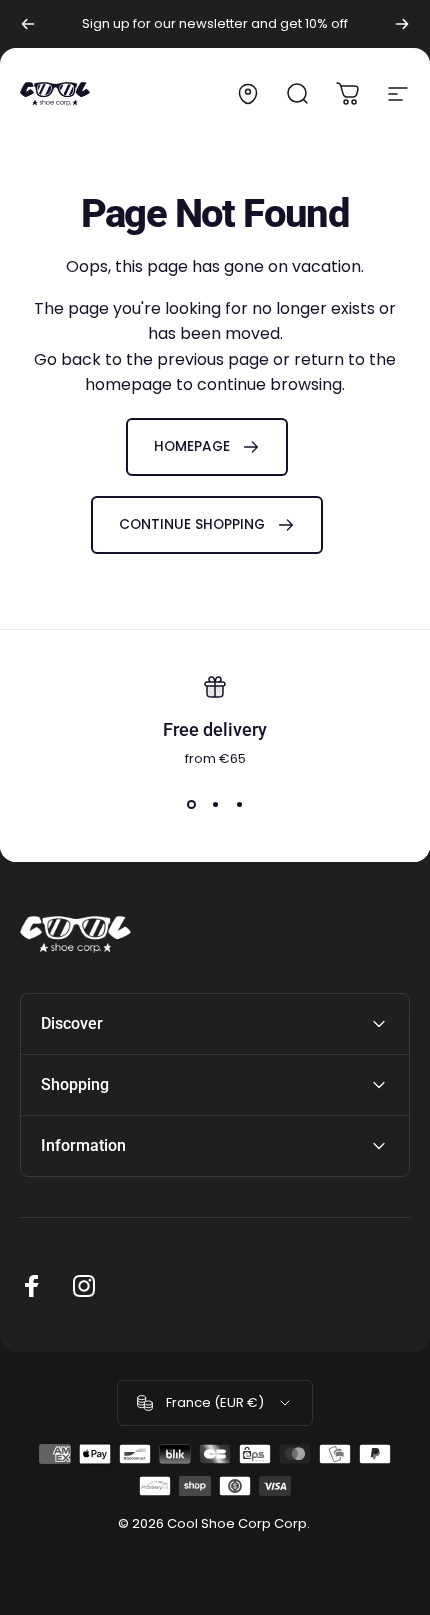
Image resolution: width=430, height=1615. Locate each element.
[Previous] (28, 24)
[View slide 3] (239, 805)
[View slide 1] (191, 805)
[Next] (402, 24)
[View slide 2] (215, 805)
